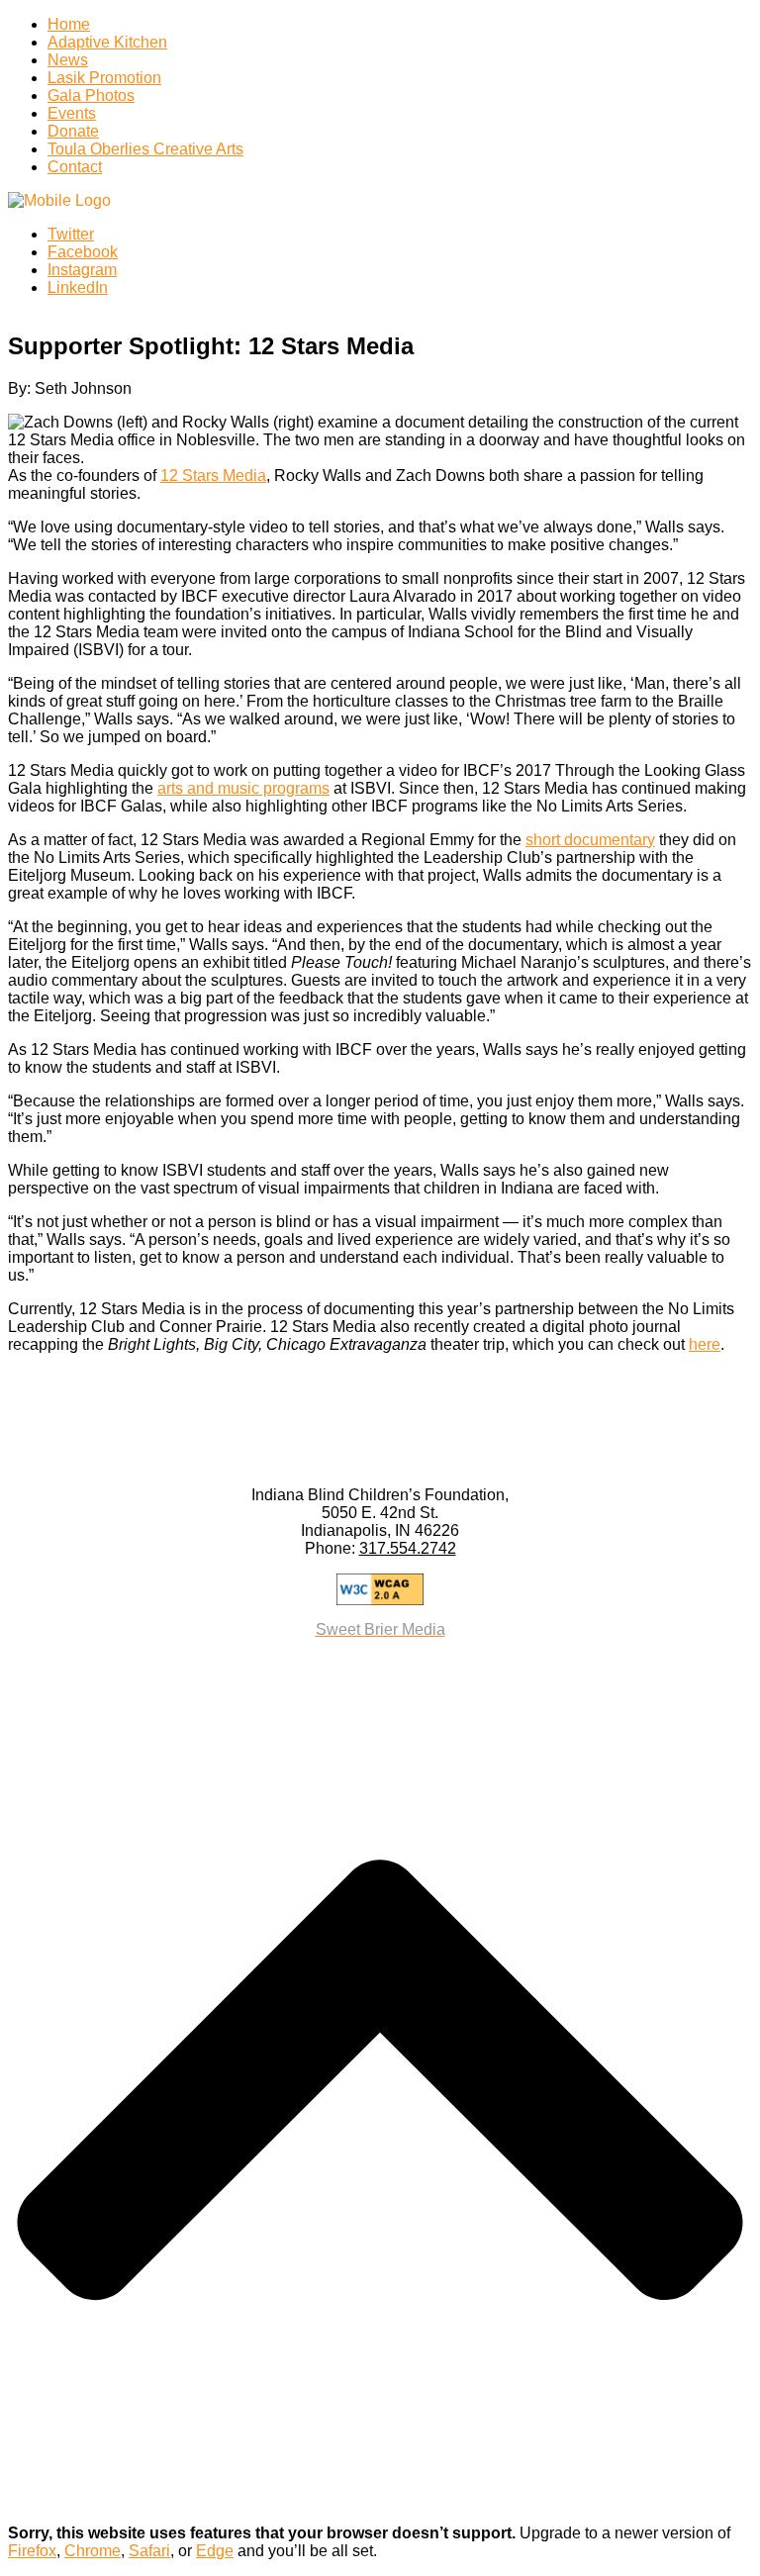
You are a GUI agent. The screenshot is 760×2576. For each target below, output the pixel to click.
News (68, 60)
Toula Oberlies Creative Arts (145, 149)
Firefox (32, 2551)
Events (72, 113)
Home (69, 24)
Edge (215, 2551)
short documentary (590, 840)
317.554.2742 (408, 1548)
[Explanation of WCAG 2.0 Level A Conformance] (380, 1589)
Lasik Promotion (104, 78)
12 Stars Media (213, 476)
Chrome (93, 2551)
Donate (73, 131)
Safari (149, 2551)
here (705, 1344)
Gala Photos (91, 95)
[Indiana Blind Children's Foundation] (59, 200)
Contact (75, 167)
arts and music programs (243, 788)
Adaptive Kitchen (107, 42)
